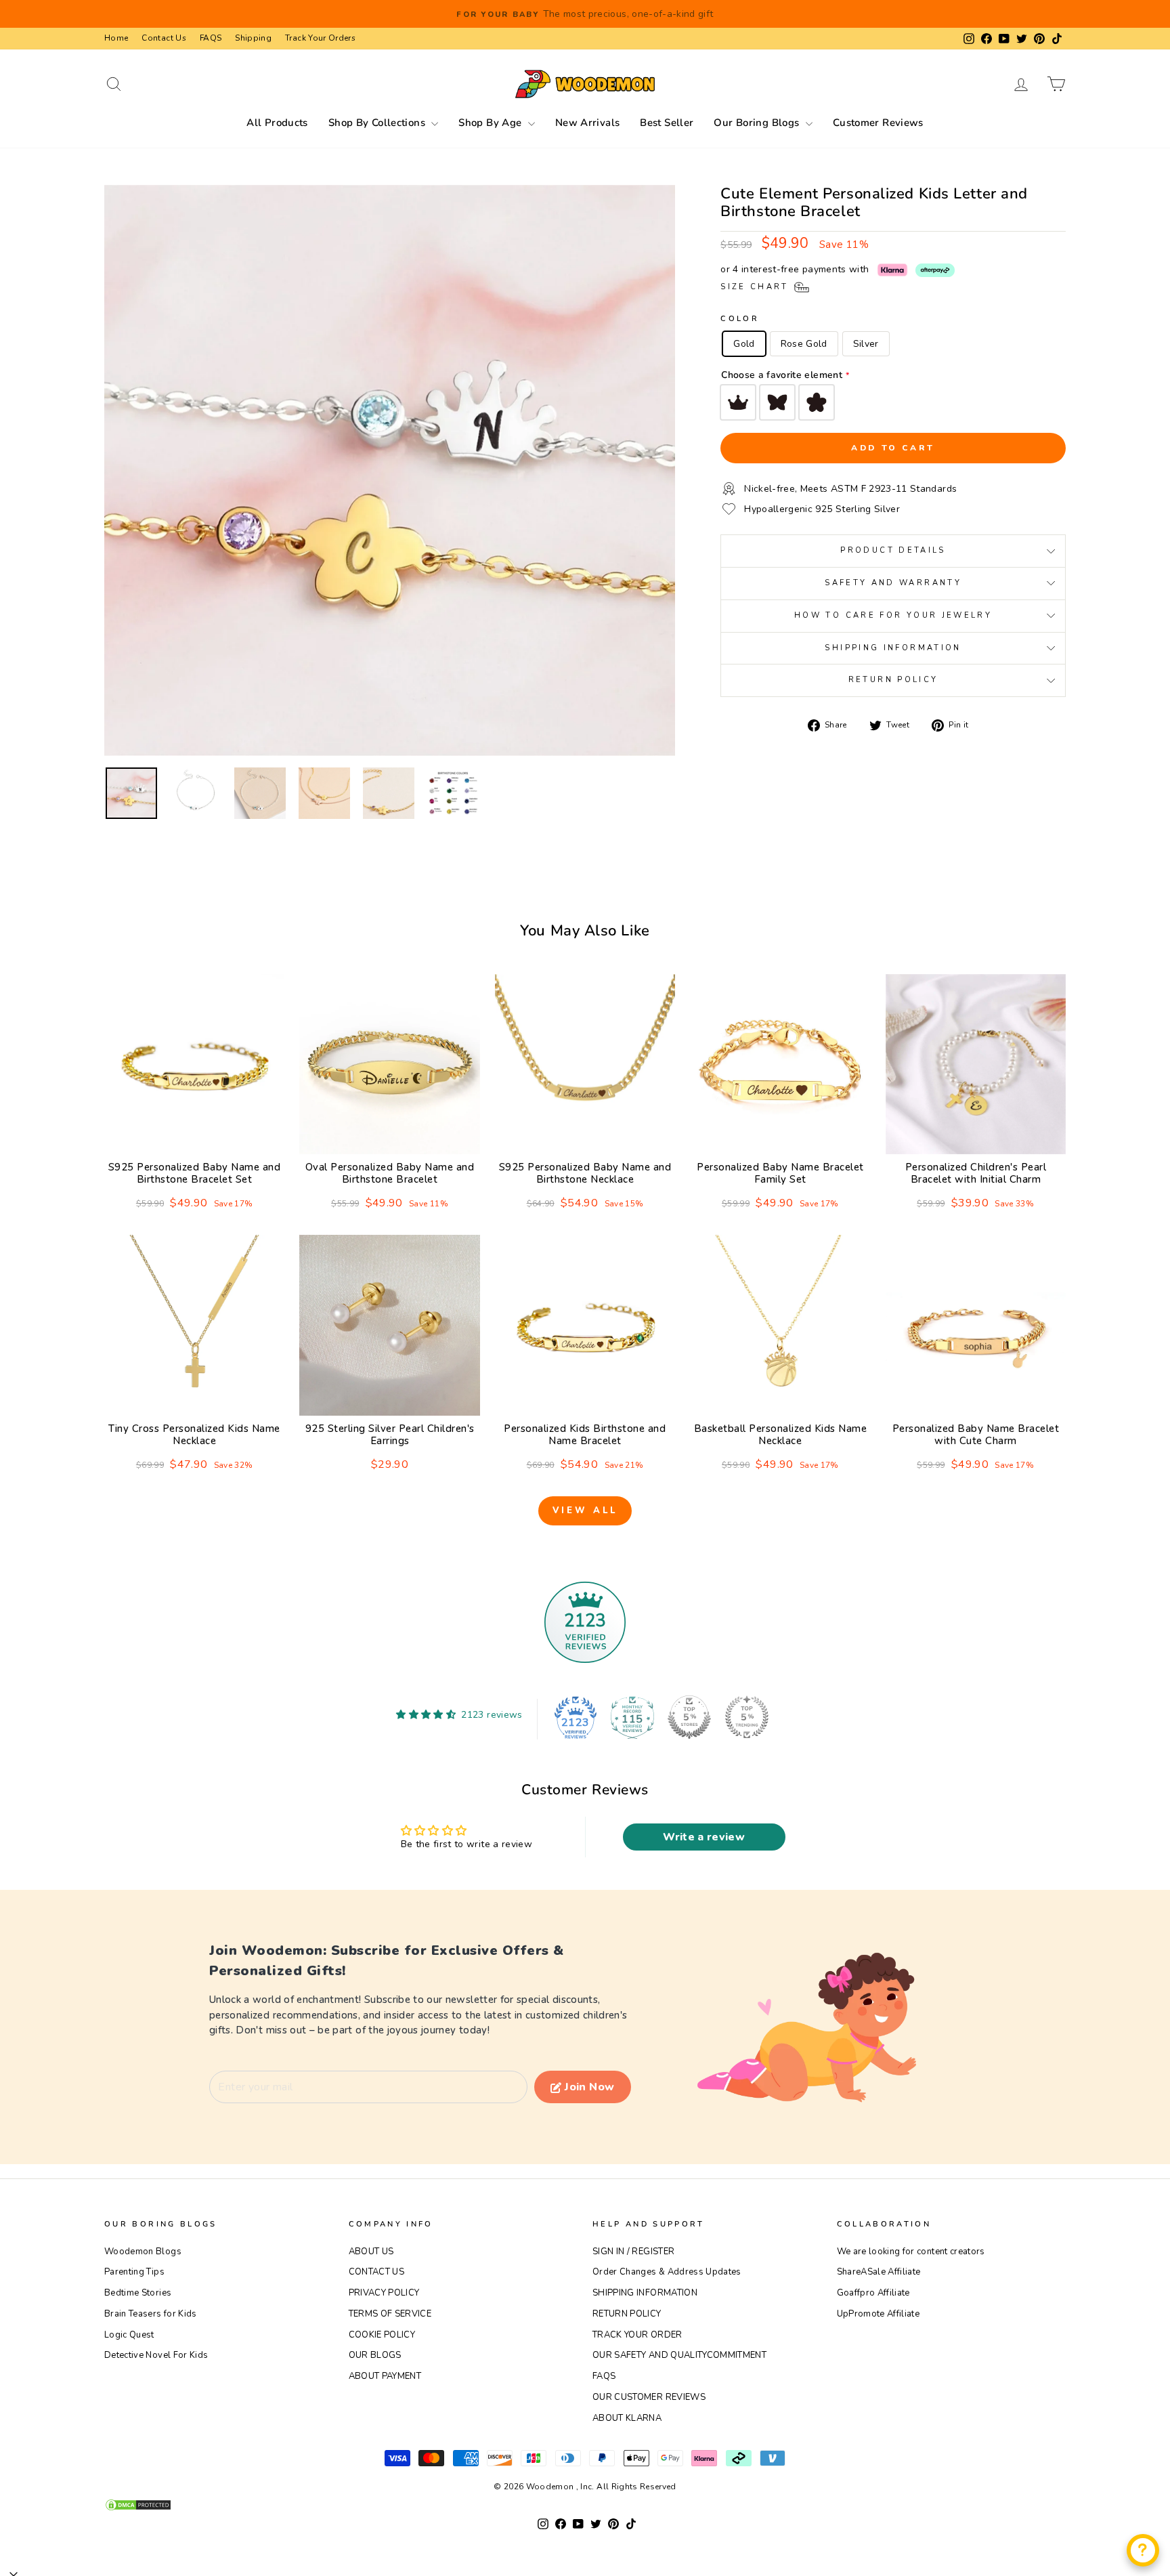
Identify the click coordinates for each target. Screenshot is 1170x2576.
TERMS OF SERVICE (390, 2314)
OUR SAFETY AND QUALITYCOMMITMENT (679, 2355)
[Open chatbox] (1143, 2550)
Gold (744, 344)
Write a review (704, 1837)
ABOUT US (371, 2252)
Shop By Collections (378, 123)
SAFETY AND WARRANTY (893, 583)
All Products (277, 123)
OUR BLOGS (375, 2355)
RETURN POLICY (627, 2314)
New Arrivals (588, 123)
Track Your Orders (320, 38)
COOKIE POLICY (382, 2335)
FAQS (211, 38)
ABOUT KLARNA (627, 2418)
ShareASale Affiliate (879, 2272)
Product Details (893, 550)
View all (585, 1511)
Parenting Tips (134, 2272)
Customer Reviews (878, 123)
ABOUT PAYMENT (385, 2376)
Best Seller (667, 123)
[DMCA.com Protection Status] (585, 2505)
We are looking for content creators (911, 2252)
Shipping (253, 38)
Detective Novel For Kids (156, 2355)
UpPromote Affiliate (879, 2314)
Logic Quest (129, 2335)
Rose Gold (804, 344)
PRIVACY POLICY (384, 2293)
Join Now (589, 2087)
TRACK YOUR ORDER (637, 2335)
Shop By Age (492, 123)
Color (740, 319)
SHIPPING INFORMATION (645, 2293)
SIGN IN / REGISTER (633, 2252)
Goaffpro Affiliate (873, 2293)
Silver (866, 344)
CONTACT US (377, 2272)
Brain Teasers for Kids (151, 2314)
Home (116, 38)
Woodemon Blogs (143, 2252)
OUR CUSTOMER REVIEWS (649, 2397)
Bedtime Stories (138, 2293)
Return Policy (893, 680)
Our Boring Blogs (758, 123)
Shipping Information (893, 648)
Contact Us (164, 38)
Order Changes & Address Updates (667, 2272)
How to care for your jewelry (893, 615)
